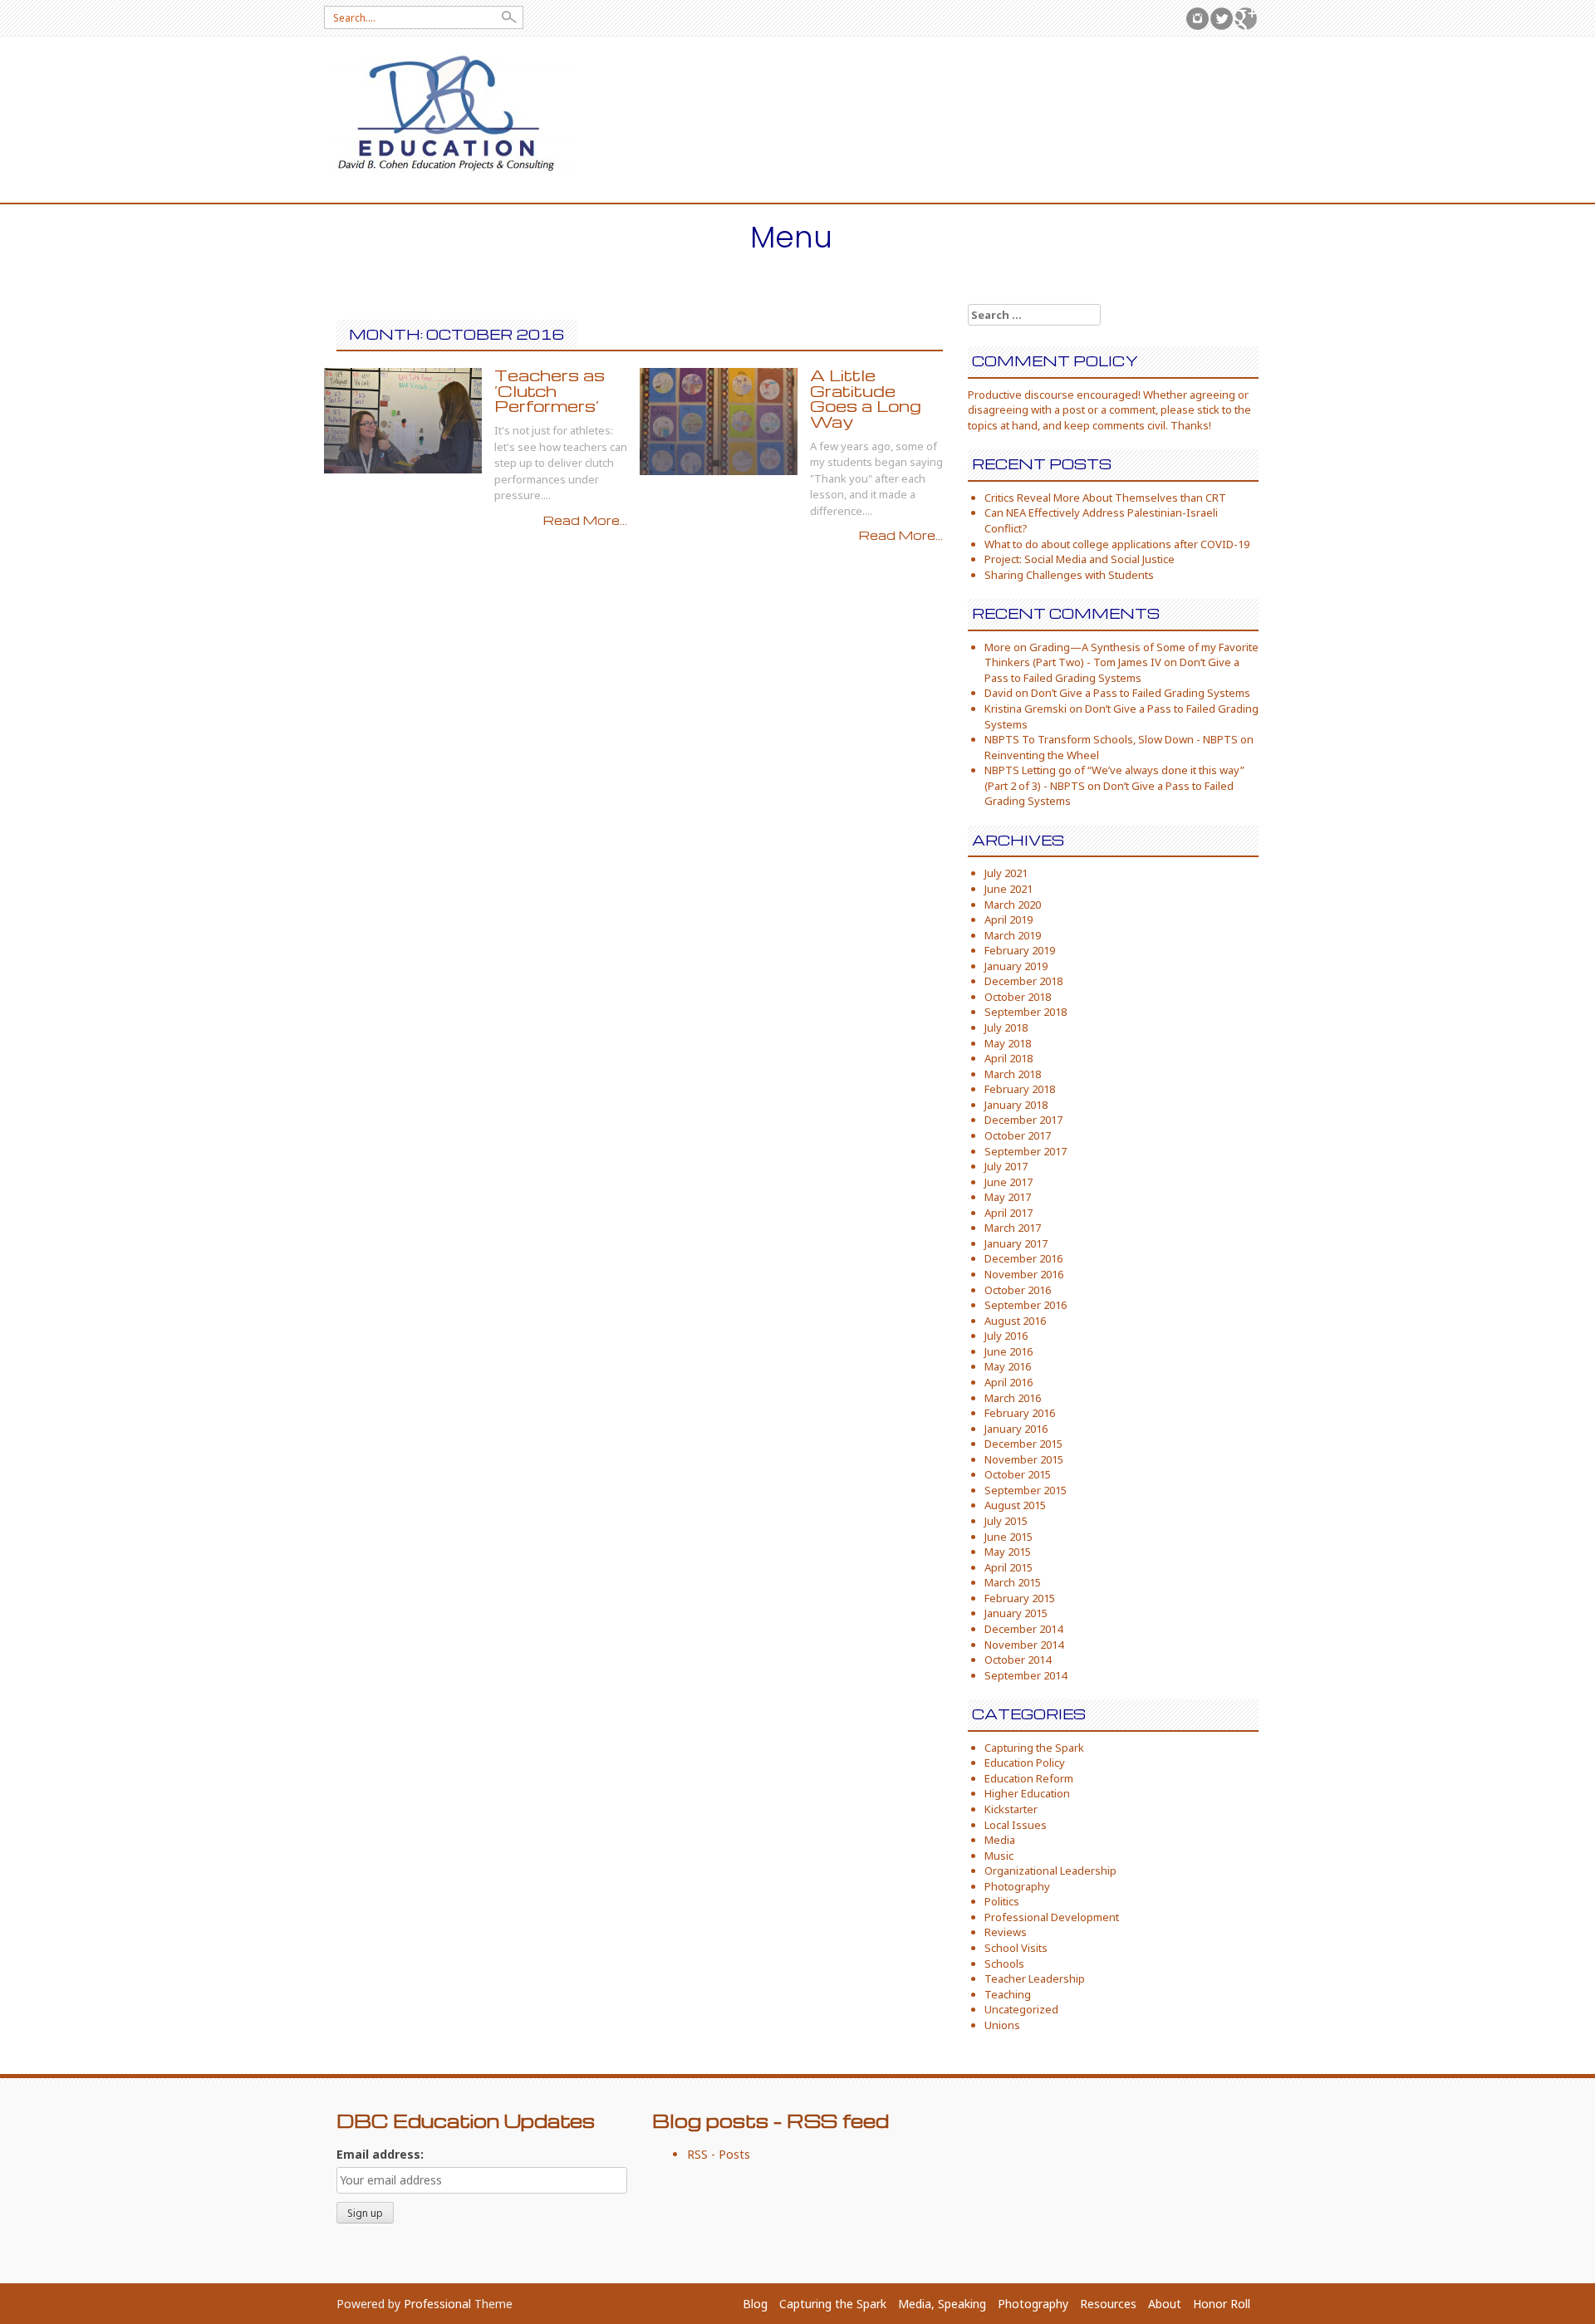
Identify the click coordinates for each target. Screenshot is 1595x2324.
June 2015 (1009, 1537)
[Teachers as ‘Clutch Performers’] (403, 419)
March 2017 (1013, 1228)
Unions (1002, 2025)
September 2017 (1026, 1151)
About (1165, 2304)
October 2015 (1018, 1474)
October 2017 (1018, 1135)
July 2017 (1006, 1166)
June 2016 (1009, 1351)
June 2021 (1009, 889)
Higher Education (1027, 1793)
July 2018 (1006, 1027)
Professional (437, 2304)
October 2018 (1018, 997)
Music (999, 1856)
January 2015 (1016, 1613)
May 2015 (1008, 1552)
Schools (1004, 1964)
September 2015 (1026, 1490)
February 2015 (1020, 1598)
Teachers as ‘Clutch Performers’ (550, 390)
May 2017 (1008, 1197)
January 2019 (1016, 966)
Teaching (1008, 1994)
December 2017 (1023, 1120)
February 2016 (1020, 1413)
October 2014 (1018, 1660)
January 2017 (1016, 1243)
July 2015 (1006, 1521)
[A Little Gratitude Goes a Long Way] (719, 420)
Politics (1002, 1901)
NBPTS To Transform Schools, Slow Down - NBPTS (1111, 739)
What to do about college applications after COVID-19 (1117, 544)
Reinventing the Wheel (1042, 755)
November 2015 (1024, 1459)
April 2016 (1009, 1382)
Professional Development (1052, 1917)
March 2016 (1013, 1398)
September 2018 (1026, 1012)
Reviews (1006, 1932)
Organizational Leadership (1050, 1870)
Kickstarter (1011, 1809)
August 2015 (1015, 1505)
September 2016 (1026, 1305)
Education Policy (1025, 1763)
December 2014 (1023, 1629)
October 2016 (1018, 1290)
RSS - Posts (719, 2154)
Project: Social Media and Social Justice (1080, 559)
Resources (1108, 2304)
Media (1000, 1840)
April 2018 (1009, 1058)
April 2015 (1009, 1567)
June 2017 (1009, 1182)
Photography (1017, 1886)
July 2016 (1006, 1336)
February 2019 (1020, 950)
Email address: (380, 2154)
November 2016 (1024, 1274)
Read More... (585, 520)
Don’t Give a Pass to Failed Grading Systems (1112, 670)
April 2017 (1009, 1213)
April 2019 (1009, 919)
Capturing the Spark (1034, 1748)
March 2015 (1013, 1582)
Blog (755, 2304)
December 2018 (1023, 981)
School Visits (1016, 1948)
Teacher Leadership (1035, 1978)
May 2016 (1008, 1366)
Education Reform (1029, 1778)
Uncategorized (1021, 2009)
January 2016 (1016, 1429)
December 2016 (1023, 1258)
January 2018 (1016, 1105)
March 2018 (1013, 1074)
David (999, 693)
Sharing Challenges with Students (1069, 575)
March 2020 (1013, 905)
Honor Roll (1222, 2304)
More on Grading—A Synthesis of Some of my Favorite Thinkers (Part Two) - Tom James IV (1121, 655)
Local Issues (1016, 1825)
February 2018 (1020, 1089)
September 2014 (1026, 1675)
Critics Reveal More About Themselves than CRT (1105, 498)
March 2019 (1013, 935)
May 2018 (1008, 1043)
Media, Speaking (942, 2304)
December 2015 (1023, 1444)
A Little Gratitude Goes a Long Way (866, 398)
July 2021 (1006, 873)
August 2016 (1015, 1321)
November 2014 (1024, 1645)
